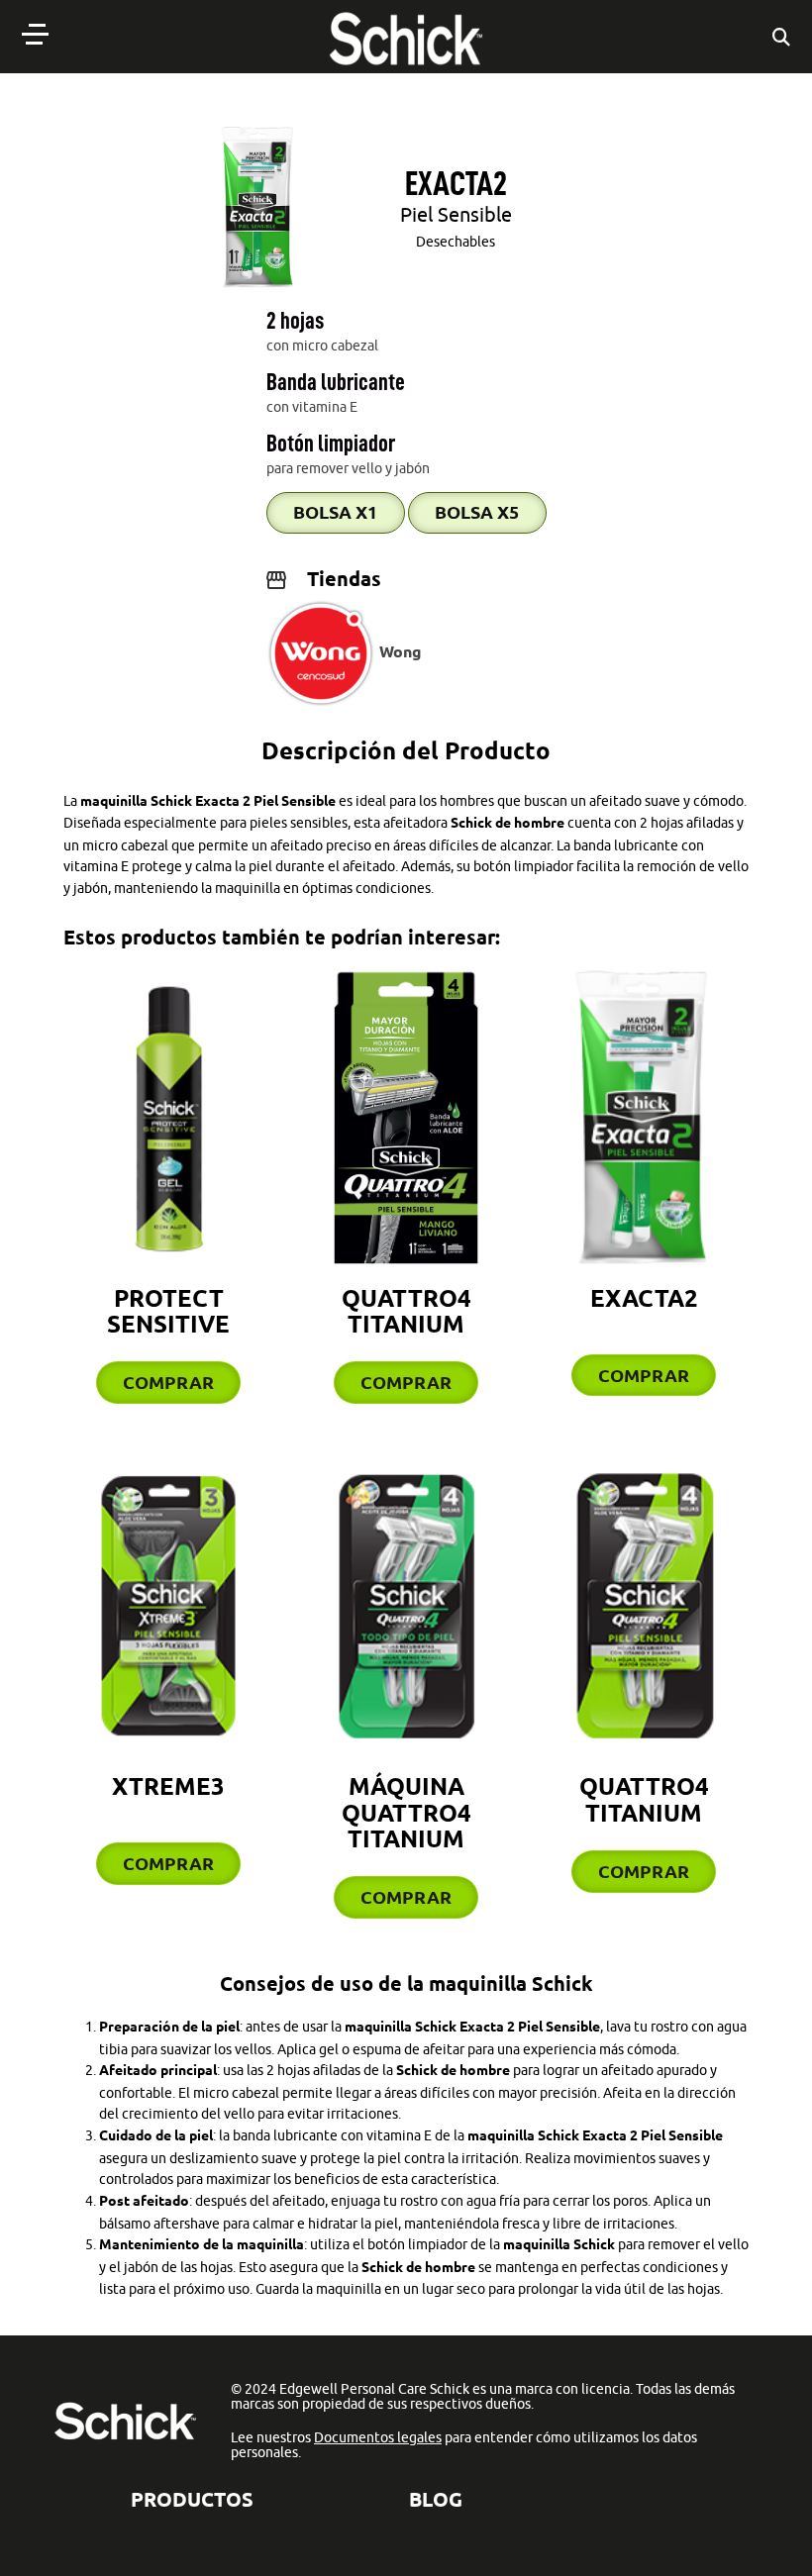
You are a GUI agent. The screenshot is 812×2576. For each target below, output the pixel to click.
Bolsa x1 (335, 512)
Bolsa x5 (477, 512)
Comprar (168, 1382)
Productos (192, 2499)
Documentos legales (378, 2437)
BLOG (436, 2499)
